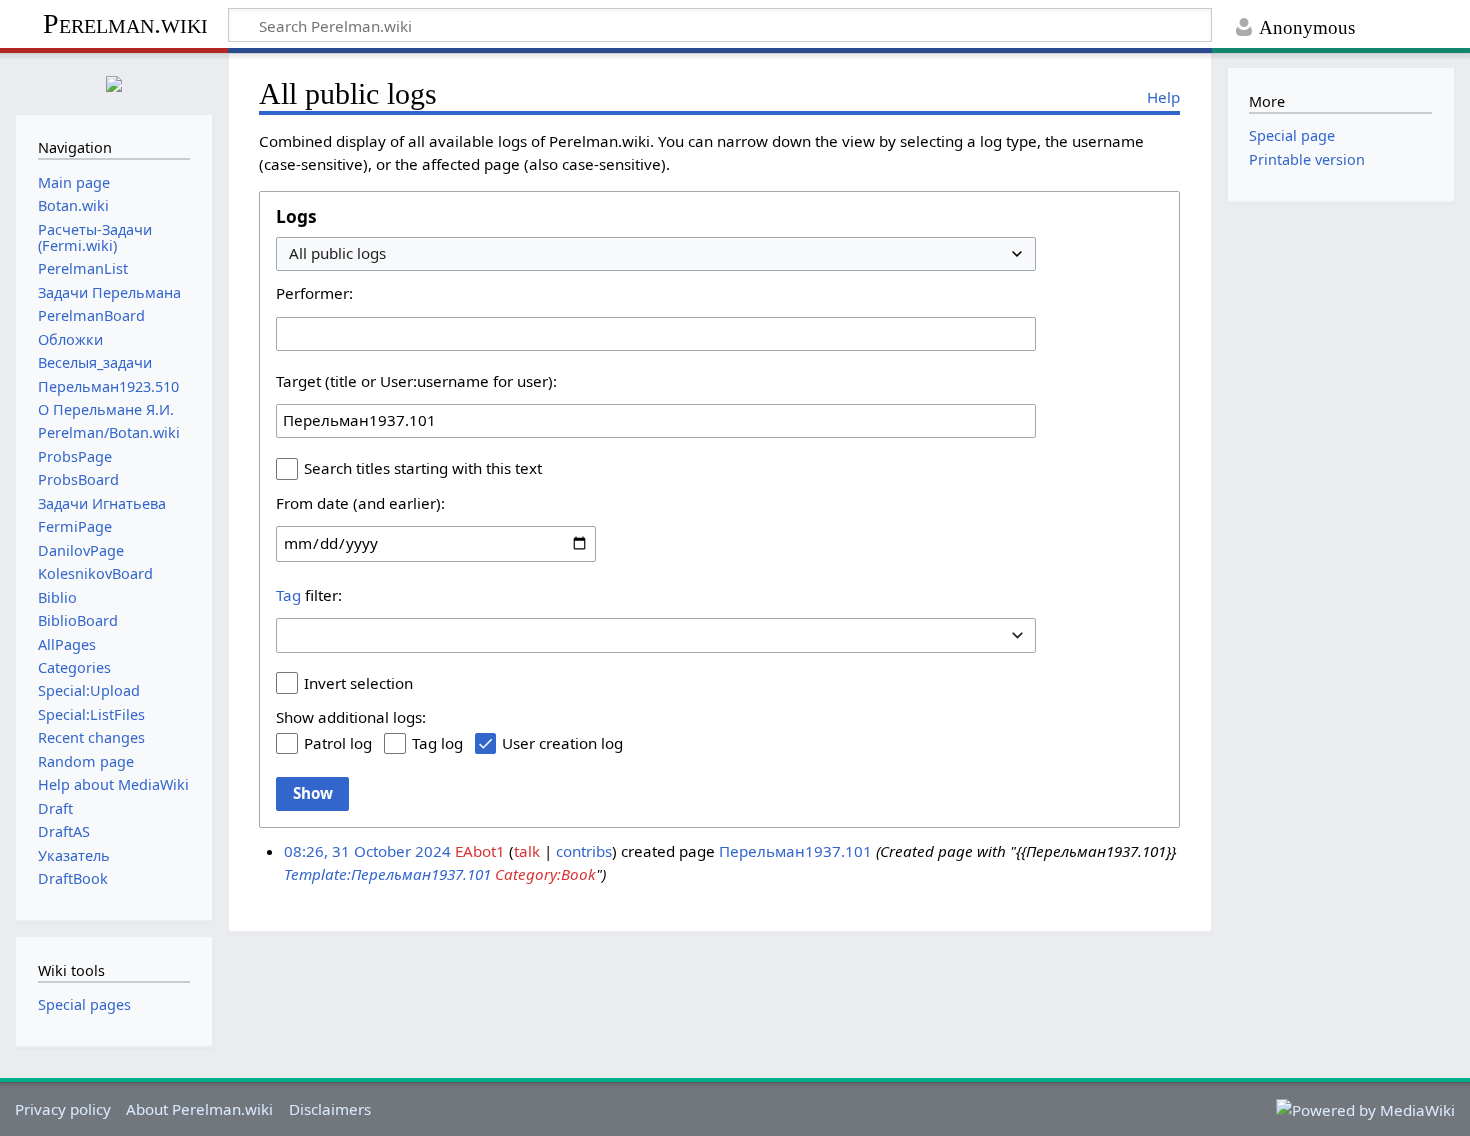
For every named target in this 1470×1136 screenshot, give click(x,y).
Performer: (314, 293)
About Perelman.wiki (199, 1109)
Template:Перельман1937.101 (387, 874)
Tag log (437, 743)
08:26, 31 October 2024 (367, 851)
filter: (309, 595)
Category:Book (545, 874)
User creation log (562, 743)
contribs (584, 851)
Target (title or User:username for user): (416, 381)
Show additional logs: (351, 717)
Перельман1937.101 (795, 851)
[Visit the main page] (114, 81)
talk (527, 851)
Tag (288, 595)
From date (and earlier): (360, 503)
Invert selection (358, 683)
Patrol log (338, 743)
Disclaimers (330, 1109)
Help (1163, 97)
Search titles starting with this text (423, 468)
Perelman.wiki (125, 23)
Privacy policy (63, 1109)
